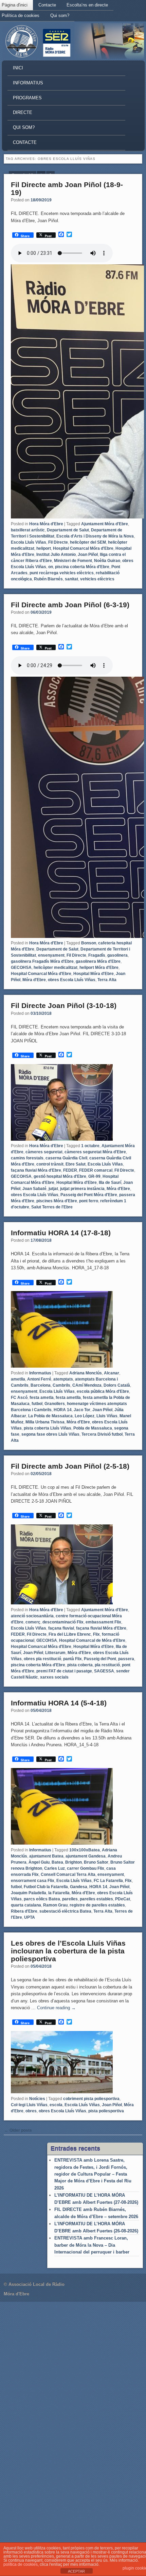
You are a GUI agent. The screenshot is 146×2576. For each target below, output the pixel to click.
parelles (70, 1899)
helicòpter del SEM (88, 542)
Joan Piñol (88, 555)
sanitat (71, 579)
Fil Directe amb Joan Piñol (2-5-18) (70, 1466)
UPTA (30, 1917)
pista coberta (80, 1665)
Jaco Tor (82, 1410)
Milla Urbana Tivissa (45, 1422)
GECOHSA (21, 968)
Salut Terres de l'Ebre (52, 1207)
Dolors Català (117, 1385)
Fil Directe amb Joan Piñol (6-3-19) (70, 605)
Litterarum (55, 1653)
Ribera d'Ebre (24, 1911)
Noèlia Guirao (107, 561)
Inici (18, 68)
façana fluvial (61, 1628)
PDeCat (123, 1899)
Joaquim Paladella (29, 1893)
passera (126, 1659)
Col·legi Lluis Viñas (29, 2105)
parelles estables (96, 1899)
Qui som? (60, 15)
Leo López (85, 1416)
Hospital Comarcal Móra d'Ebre (83, 548)
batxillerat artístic (28, 530)
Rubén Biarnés (48, 579)
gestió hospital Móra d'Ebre (60, 1176)
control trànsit (50, 1164)
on (51, 567)
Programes (27, 98)
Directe (23, 112)
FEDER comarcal (96, 1170)
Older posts (18, 2130)
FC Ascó (19, 1398)
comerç (33, 1622)
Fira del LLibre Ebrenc (70, 1634)
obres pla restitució (42, 1659)
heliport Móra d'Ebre (99, 968)
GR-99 (94, 1176)
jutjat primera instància (82, 1189)
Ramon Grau (55, 1905)
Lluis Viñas (107, 1416)
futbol (37, 1404)
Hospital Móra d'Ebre (94, 974)
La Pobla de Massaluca (50, 1416)
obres (31, 2111)
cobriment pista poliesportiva (91, 2099)
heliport (44, 548)
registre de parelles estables (97, 1905)
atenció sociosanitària (32, 1616)
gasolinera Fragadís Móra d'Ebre (42, 961)
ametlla (18, 1379)
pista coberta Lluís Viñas (48, 1428)
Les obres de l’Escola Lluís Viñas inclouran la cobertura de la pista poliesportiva (68, 1951)
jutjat (53, 1189)
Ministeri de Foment (73, 561)
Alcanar (112, 1373)
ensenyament (51, 955)
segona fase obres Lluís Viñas (50, 1434)
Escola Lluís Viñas (29, 542)
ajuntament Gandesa (86, 1856)
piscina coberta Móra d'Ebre (82, 567)
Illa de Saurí (110, 1183)
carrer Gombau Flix (86, 1868)
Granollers (55, 1404)
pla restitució (107, 1665)
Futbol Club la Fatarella (46, 1887)
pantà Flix (72, 1659)
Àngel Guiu (39, 1862)
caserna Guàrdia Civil (66, 1158)
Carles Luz (54, 1868)
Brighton (74, 1862)
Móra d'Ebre (34, 980)
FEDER (70, 1170)
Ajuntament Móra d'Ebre (105, 524)
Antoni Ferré (39, 1379)
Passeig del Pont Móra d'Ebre (89, 1195)
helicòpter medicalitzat (56, 968)
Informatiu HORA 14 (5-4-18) (59, 1703)
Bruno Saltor (96, 1862)
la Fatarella (59, 1893)
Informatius (28, 83)
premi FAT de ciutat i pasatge (64, 1671)
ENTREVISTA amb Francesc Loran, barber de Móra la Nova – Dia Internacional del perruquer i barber (92, 2245)
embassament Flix (103, 1622)
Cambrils (61, 1385)
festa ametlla (68, 1398)
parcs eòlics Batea (42, 1899)
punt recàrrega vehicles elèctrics (62, 573)
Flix (96, 1634)
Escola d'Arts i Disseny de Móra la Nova (95, 536)
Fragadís (97, 955)
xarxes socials (54, 1677)
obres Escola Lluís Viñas (72, 980)
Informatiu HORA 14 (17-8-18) (61, 1233)
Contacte (47, 5)
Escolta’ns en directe (87, 5)
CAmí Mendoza (87, 1385)
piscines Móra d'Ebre (57, 1201)
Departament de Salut (68, 530)
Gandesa (79, 1887)
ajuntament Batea (46, 1856)
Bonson (89, 943)
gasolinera (117, 955)
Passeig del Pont (100, 1659)
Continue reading (56, 2008)
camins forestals (27, 1158)
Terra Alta (107, 980)
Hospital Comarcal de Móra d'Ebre (92, 1640)
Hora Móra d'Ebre (46, 524)
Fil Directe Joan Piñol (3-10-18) (64, 1005)
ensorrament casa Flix (33, 1881)
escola (56, 2105)
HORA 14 (63, 1410)
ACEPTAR (76, 2571)
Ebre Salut (76, 1164)
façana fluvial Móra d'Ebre (36, 1170)
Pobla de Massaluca (93, 1428)
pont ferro (89, 1201)
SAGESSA (104, 1671)
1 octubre (90, 1146)
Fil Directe (58, 542)
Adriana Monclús (86, 1373)
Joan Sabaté (34, 1189)
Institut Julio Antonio (56, 555)
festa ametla (42, 1398)
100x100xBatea (85, 1850)
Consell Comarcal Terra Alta (68, 1875)
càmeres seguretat (44, 1152)
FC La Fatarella (108, 1881)
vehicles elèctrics (97, 579)
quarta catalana (26, 1905)
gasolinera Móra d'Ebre (98, 961)
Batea (57, 1862)
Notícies (37, 2099)
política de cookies (21, 2564)
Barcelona (41, 1385)
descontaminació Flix (63, 1622)
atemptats (63, 1379)
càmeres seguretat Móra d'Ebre (95, 1152)
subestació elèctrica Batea (65, 1911)
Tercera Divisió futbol (102, 1434)
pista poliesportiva (106, 2111)
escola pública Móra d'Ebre (103, 1391)
